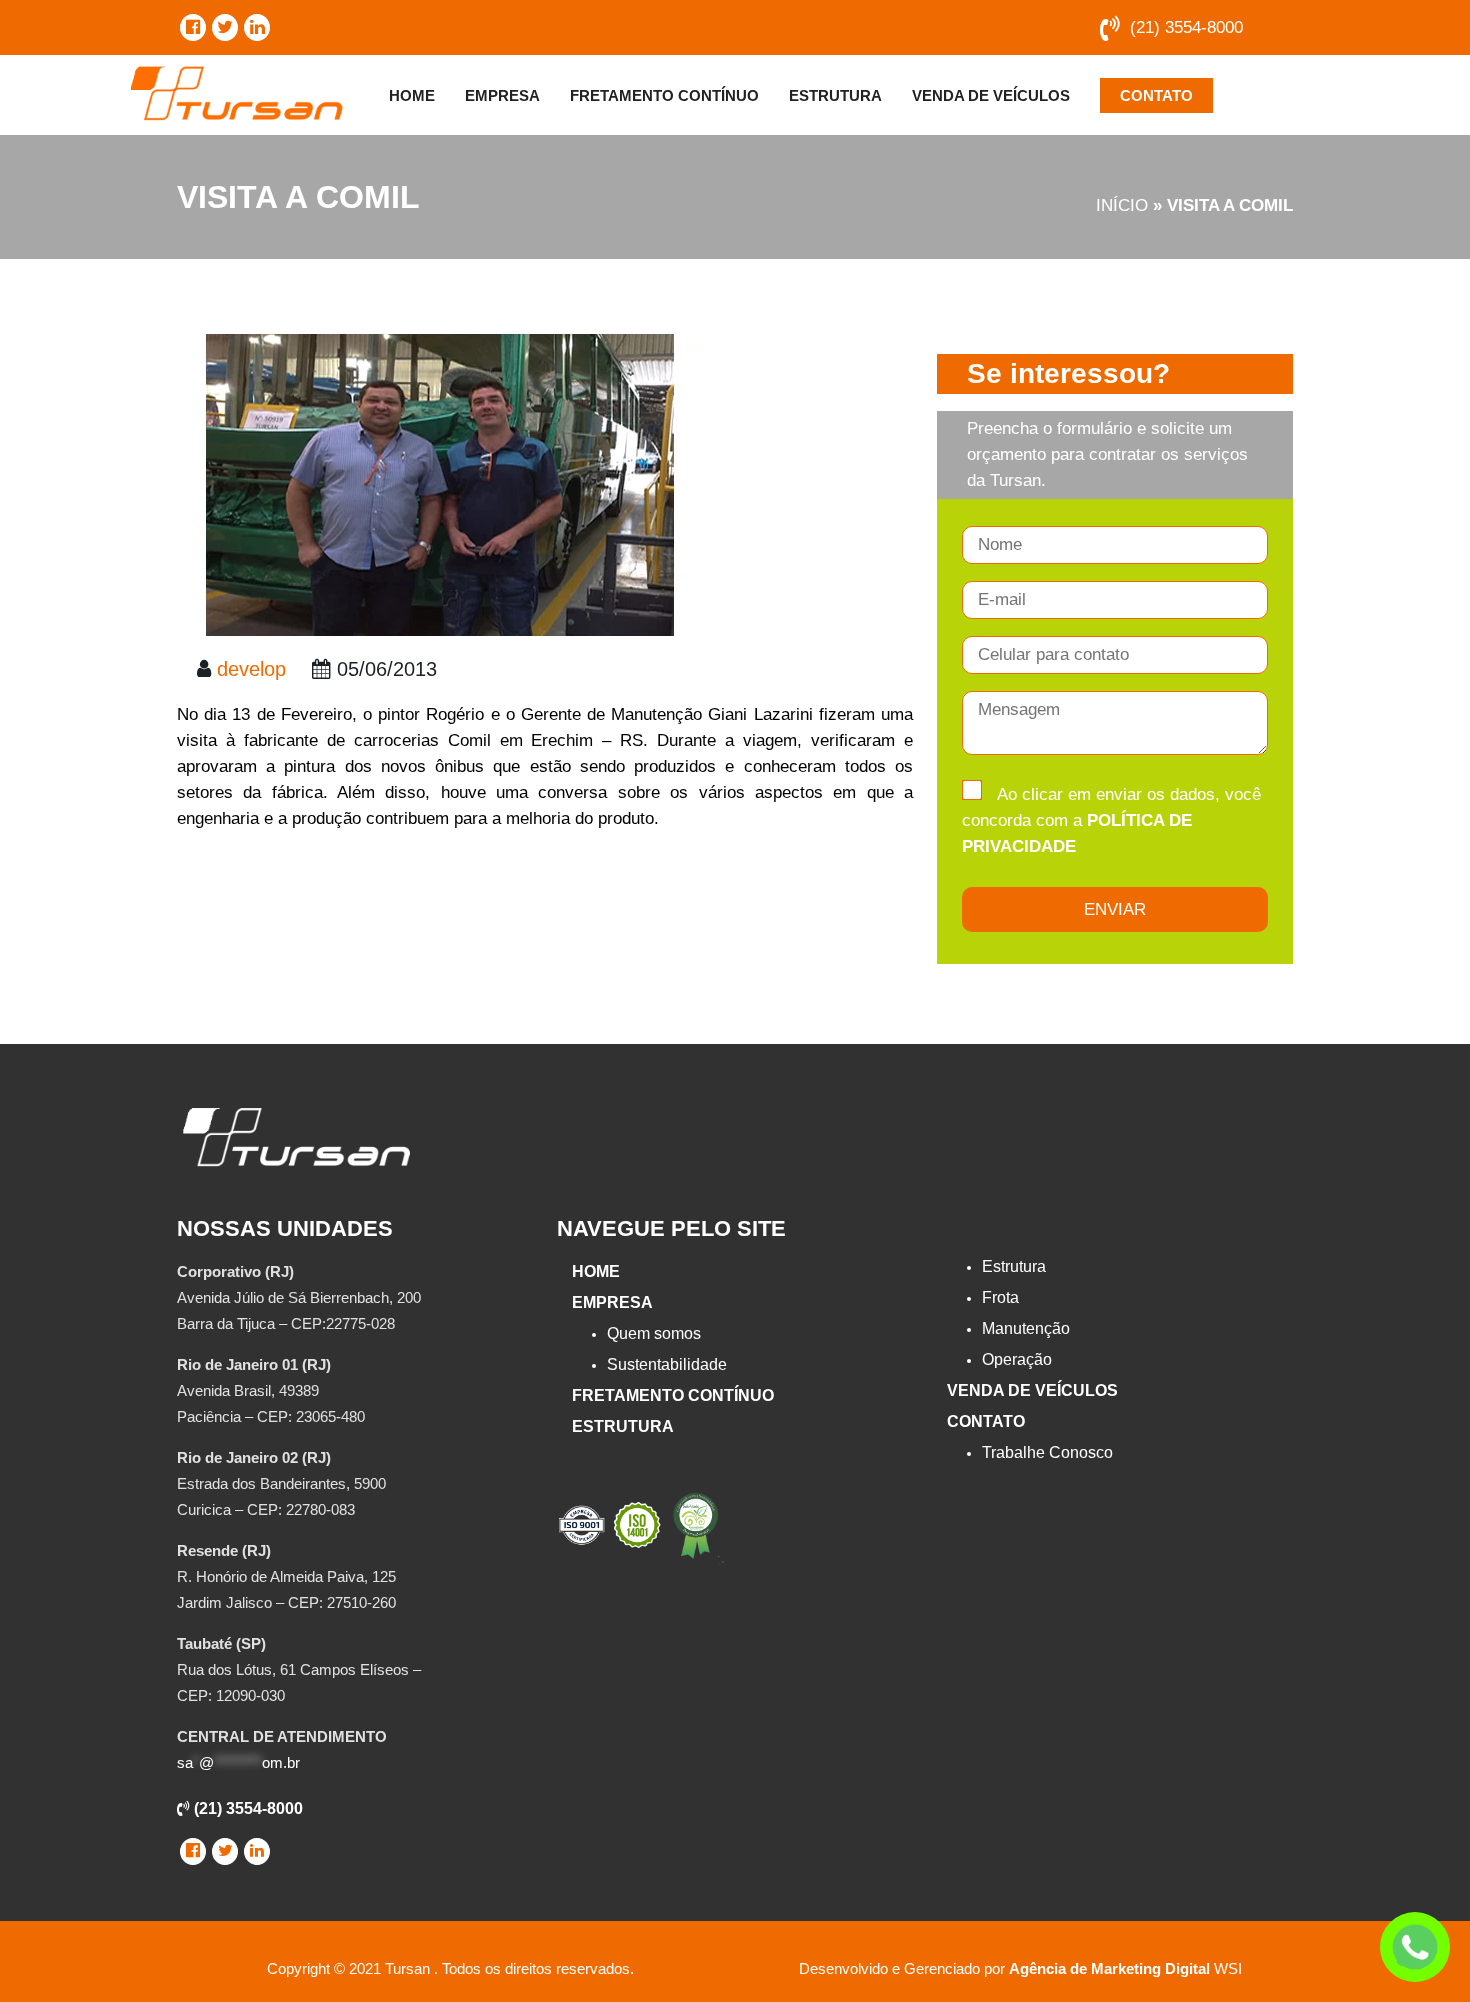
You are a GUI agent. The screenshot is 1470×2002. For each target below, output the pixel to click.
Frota (1000, 1297)
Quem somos (654, 1333)
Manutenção (1026, 1328)
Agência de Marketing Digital (1109, 1968)
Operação (1017, 1359)
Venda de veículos (991, 95)
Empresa (502, 95)
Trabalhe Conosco (1047, 1452)
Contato (1156, 95)
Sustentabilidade (667, 1364)
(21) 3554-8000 (1186, 27)
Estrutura (835, 95)
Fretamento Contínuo (664, 95)
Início (1122, 205)
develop (251, 669)
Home (412, 95)
